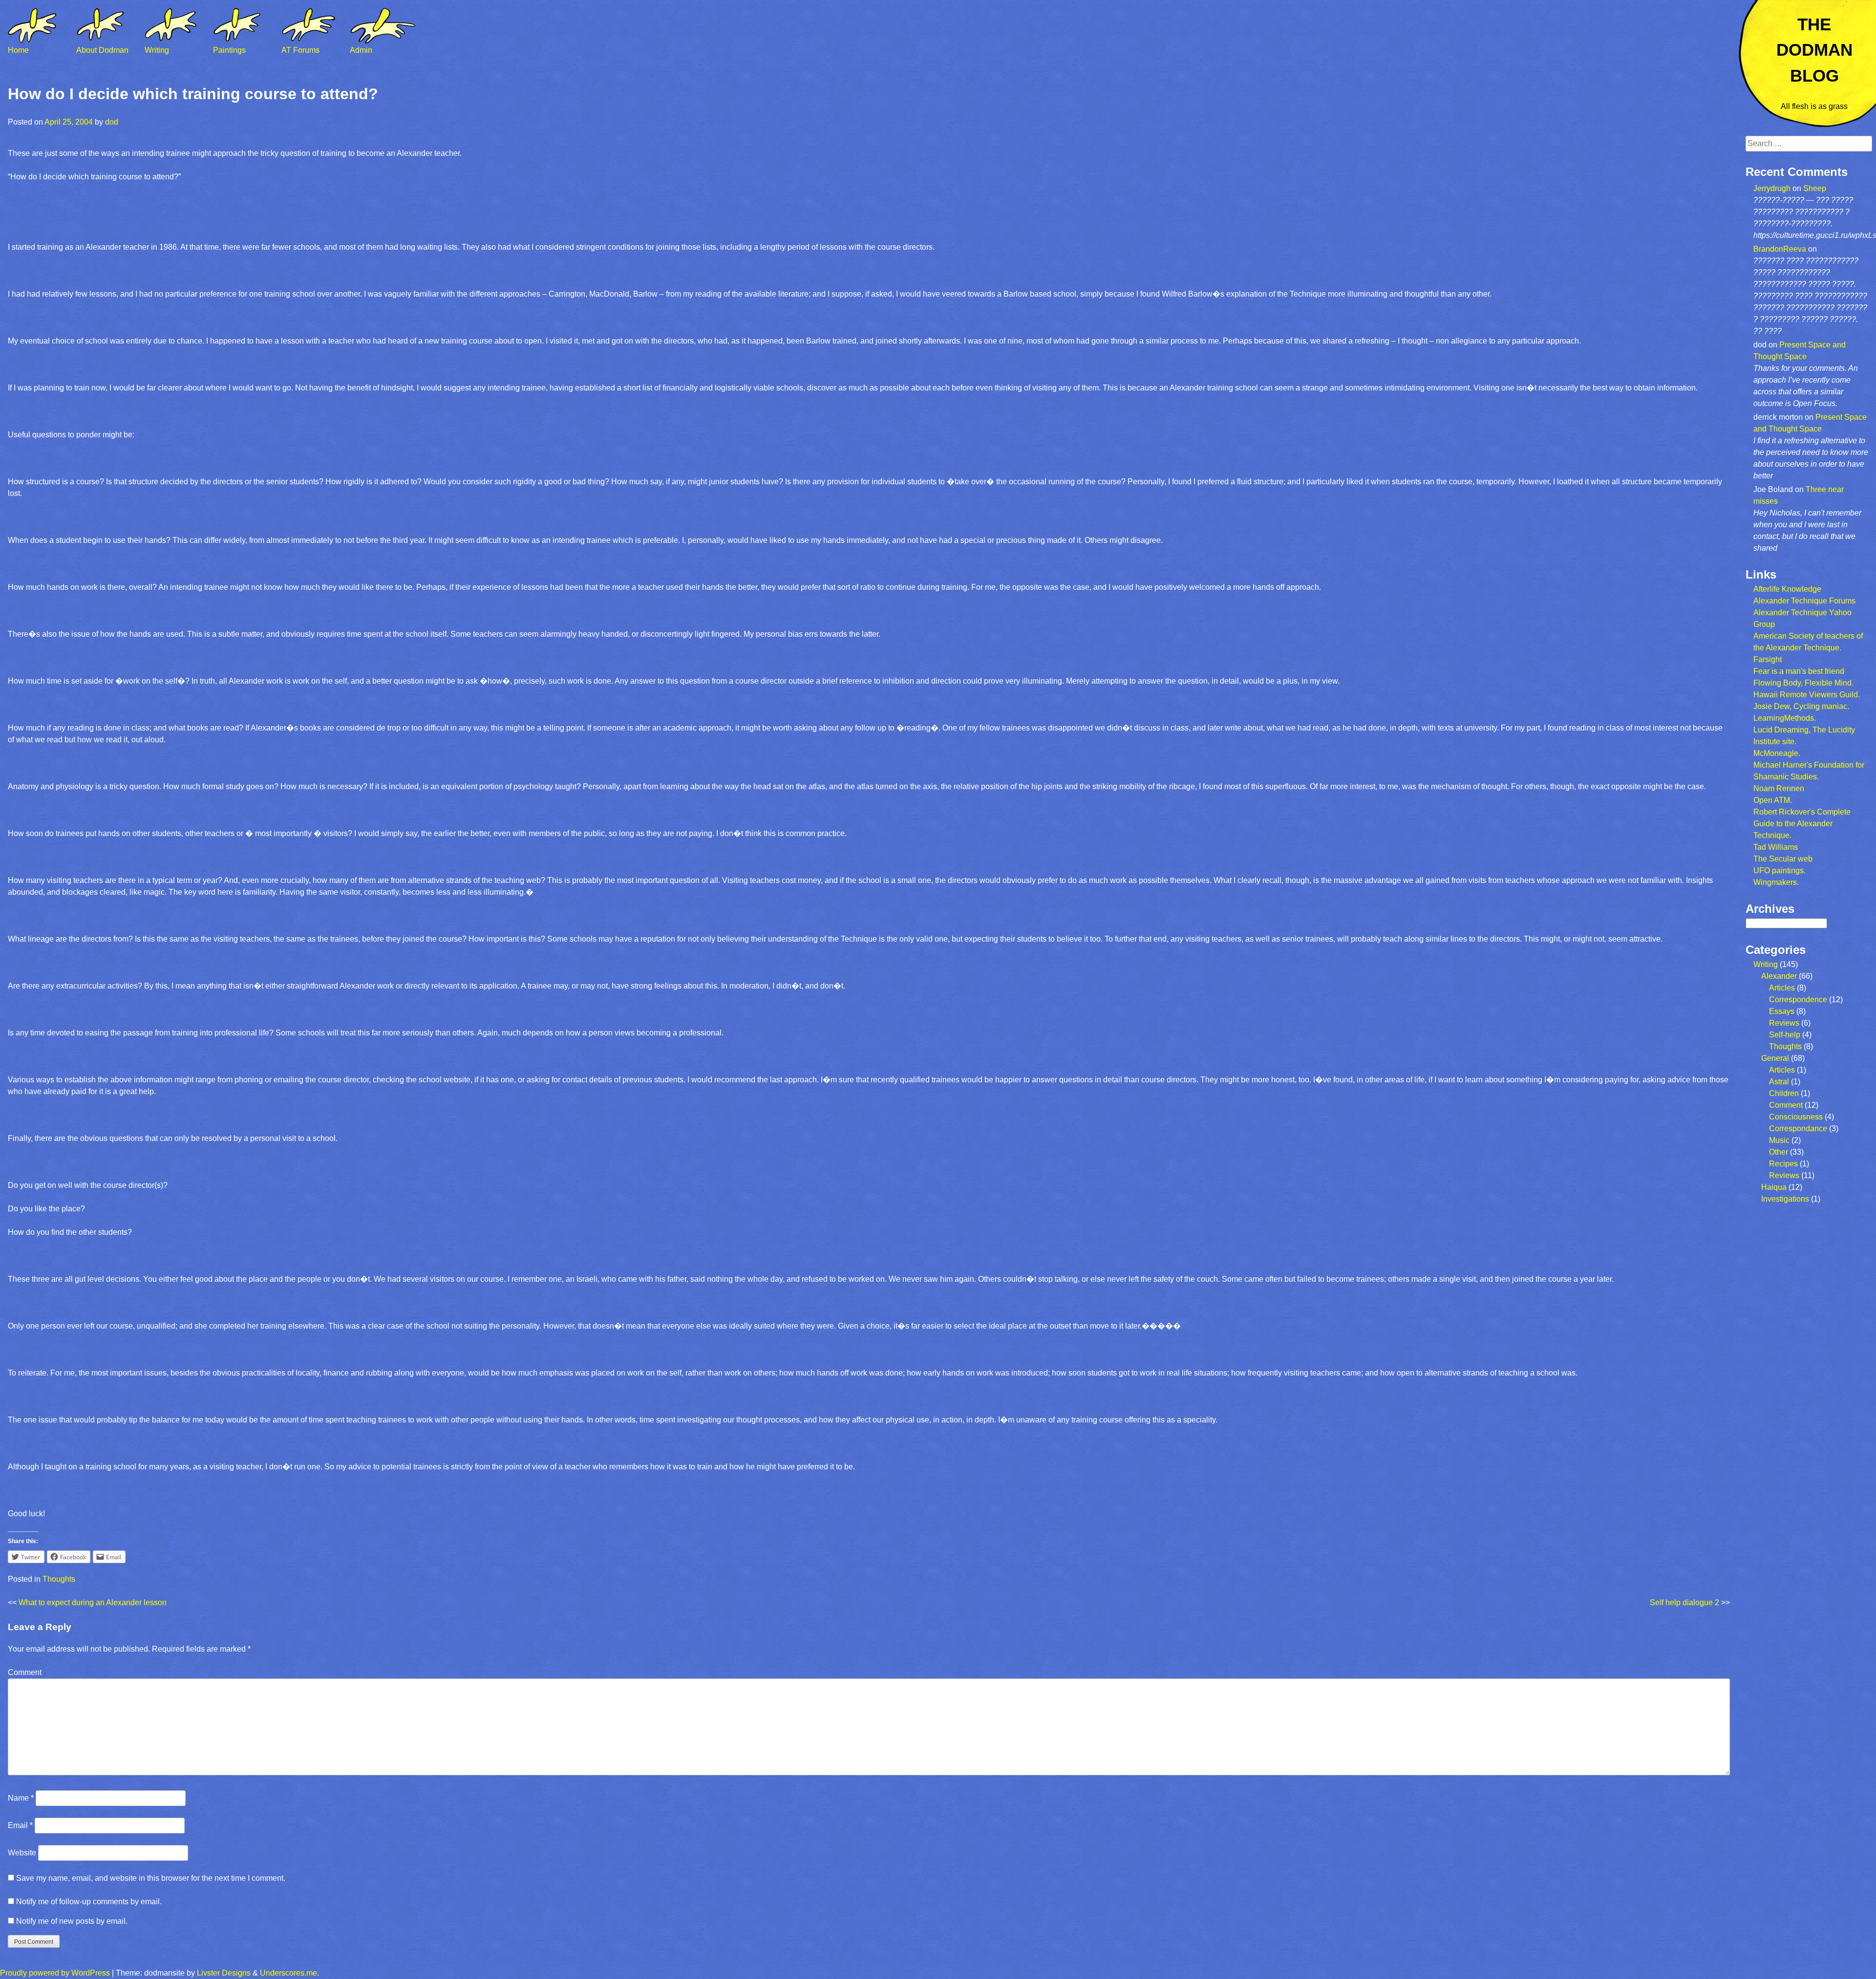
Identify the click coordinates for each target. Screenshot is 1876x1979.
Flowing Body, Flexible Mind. (1803, 683)
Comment (25, 1672)
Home (18, 50)
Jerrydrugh (1772, 188)
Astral (1779, 1082)
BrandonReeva (1780, 249)
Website (22, 1853)
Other (1779, 1152)
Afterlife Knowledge (1787, 589)
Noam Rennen (1779, 788)
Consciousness (1796, 1117)
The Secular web (1783, 859)
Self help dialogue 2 (1684, 1603)
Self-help (1785, 1035)
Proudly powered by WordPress (55, 1973)
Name (21, 1798)
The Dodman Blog (1814, 50)
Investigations (1785, 1199)
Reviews (1784, 1023)
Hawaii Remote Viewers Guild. (1807, 695)
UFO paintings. (1780, 871)
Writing (157, 50)
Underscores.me (288, 1973)
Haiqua (1774, 1187)
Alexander (1779, 976)
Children (1784, 1093)
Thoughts (59, 1579)
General (1775, 1058)
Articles (1782, 988)
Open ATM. (1773, 800)
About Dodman (102, 50)
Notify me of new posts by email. (72, 1921)
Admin (361, 50)
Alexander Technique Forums (1804, 601)
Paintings (229, 50)
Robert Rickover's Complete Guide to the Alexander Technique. (1802, 824)
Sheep (1815, 188)
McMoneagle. (1777, 753)
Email (20, 1825)
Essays (1782, 1011)
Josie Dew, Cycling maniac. (1801, 706)
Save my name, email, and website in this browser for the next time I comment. (151, 1878)
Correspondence (1798, 1000)
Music (1779, 1140)
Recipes (1783, 1164)
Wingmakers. (1776, 882)
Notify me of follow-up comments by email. (89, 1902)
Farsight (1768, 659)
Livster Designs (224, 1973)
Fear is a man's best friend (1799, 671)
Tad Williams (1776, 847)
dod (112, 122)
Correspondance (1798, 1129)
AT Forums (300, 50)
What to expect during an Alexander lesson (93, 1603)
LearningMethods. (1785, 718)
